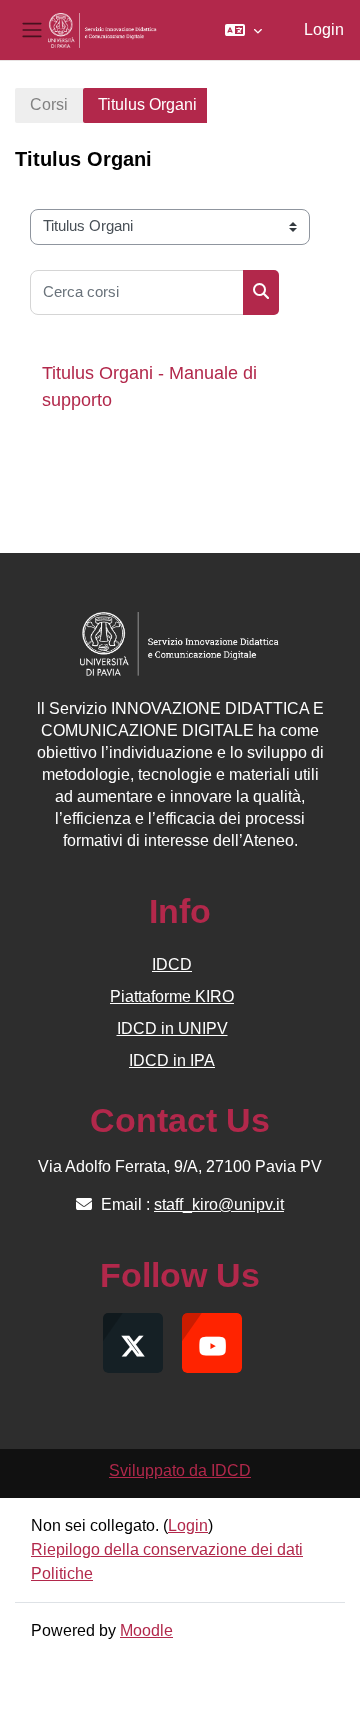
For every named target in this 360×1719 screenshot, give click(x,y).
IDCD (172, 964)
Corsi (49, 104)
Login (324, 29)
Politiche (62, 1573)
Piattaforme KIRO (172, 996)
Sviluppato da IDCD (180, 1470)
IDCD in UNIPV (172, 1028)
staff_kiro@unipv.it (219, 1204)
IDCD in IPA (172, 1060)
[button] (243, 30)
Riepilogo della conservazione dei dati (167, 1549)
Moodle (146, 1630)
